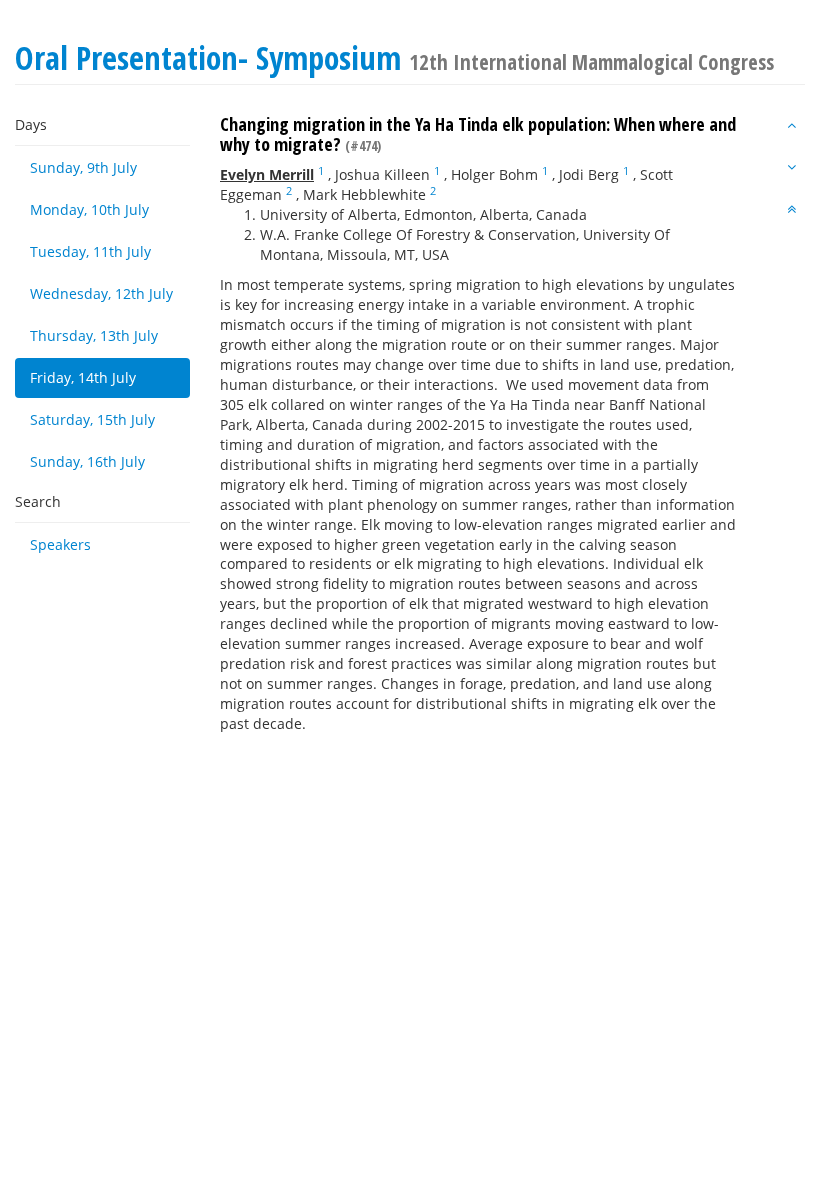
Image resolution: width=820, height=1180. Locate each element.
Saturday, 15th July (92, 419)
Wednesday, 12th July (101, 293)
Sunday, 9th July (83, 167)
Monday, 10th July (89, 209)
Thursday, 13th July (94, 335)
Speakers (60, 544)
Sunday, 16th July (87, 461)
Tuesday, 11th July (90, 251)
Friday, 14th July (83, 377)
